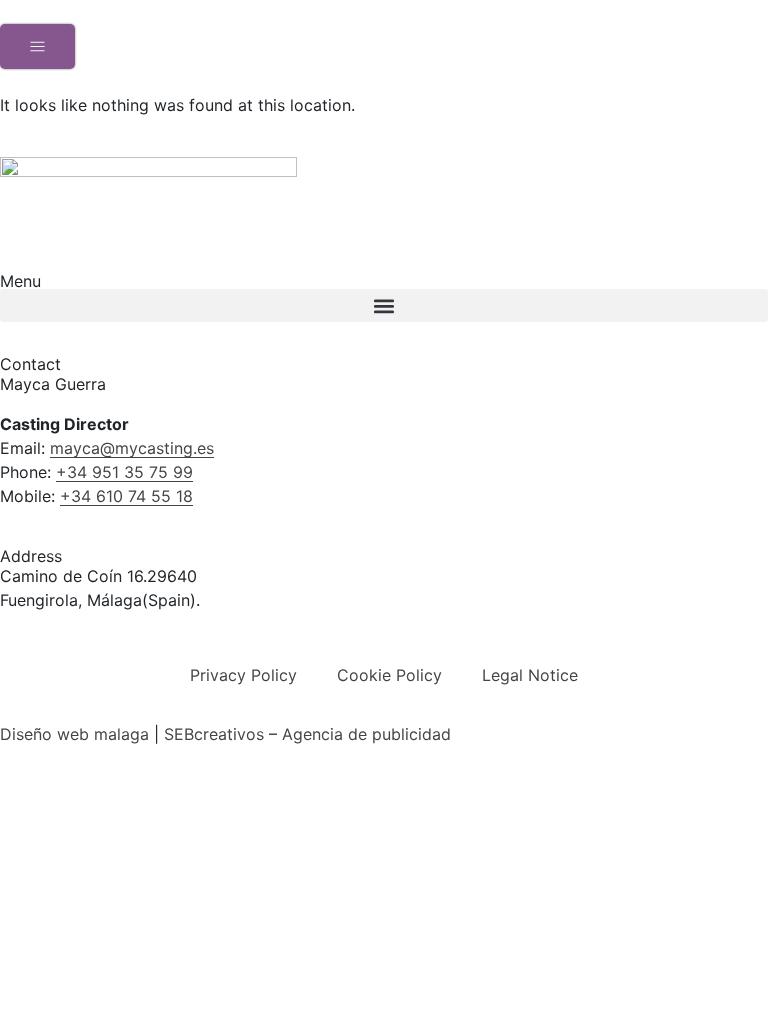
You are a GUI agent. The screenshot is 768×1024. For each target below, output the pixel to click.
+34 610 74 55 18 (126, 496)
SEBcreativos (214, 734)
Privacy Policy (243, 675)
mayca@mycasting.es (132, 448)
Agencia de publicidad (366, 734)
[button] (384, 305)
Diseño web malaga (74, 734)
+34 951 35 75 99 (124, 472)
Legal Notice (530, 675)
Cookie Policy (389, 675)
